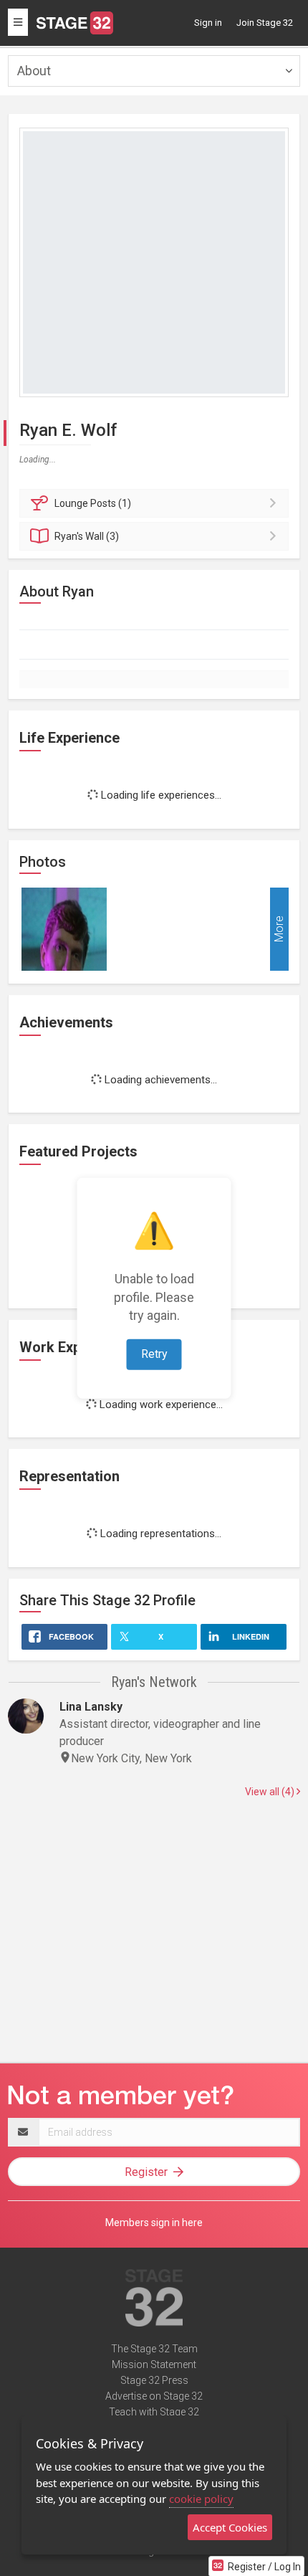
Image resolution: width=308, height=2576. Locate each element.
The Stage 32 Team (154, 2349)
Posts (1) (93, 503)
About (34, 71)
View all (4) (271, 1792)
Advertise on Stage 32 (154, 2396)
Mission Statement (154, 2364)
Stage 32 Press (154, 2380)
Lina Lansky (91, 1707)
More (279, 929)
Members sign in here (154, 2223)
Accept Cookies (230, 2527)
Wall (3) (87, 536)
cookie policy (201, 2499)
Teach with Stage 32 (154, 2412)
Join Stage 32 (265, 23)
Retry (154, 1354)
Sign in (208, 23)
